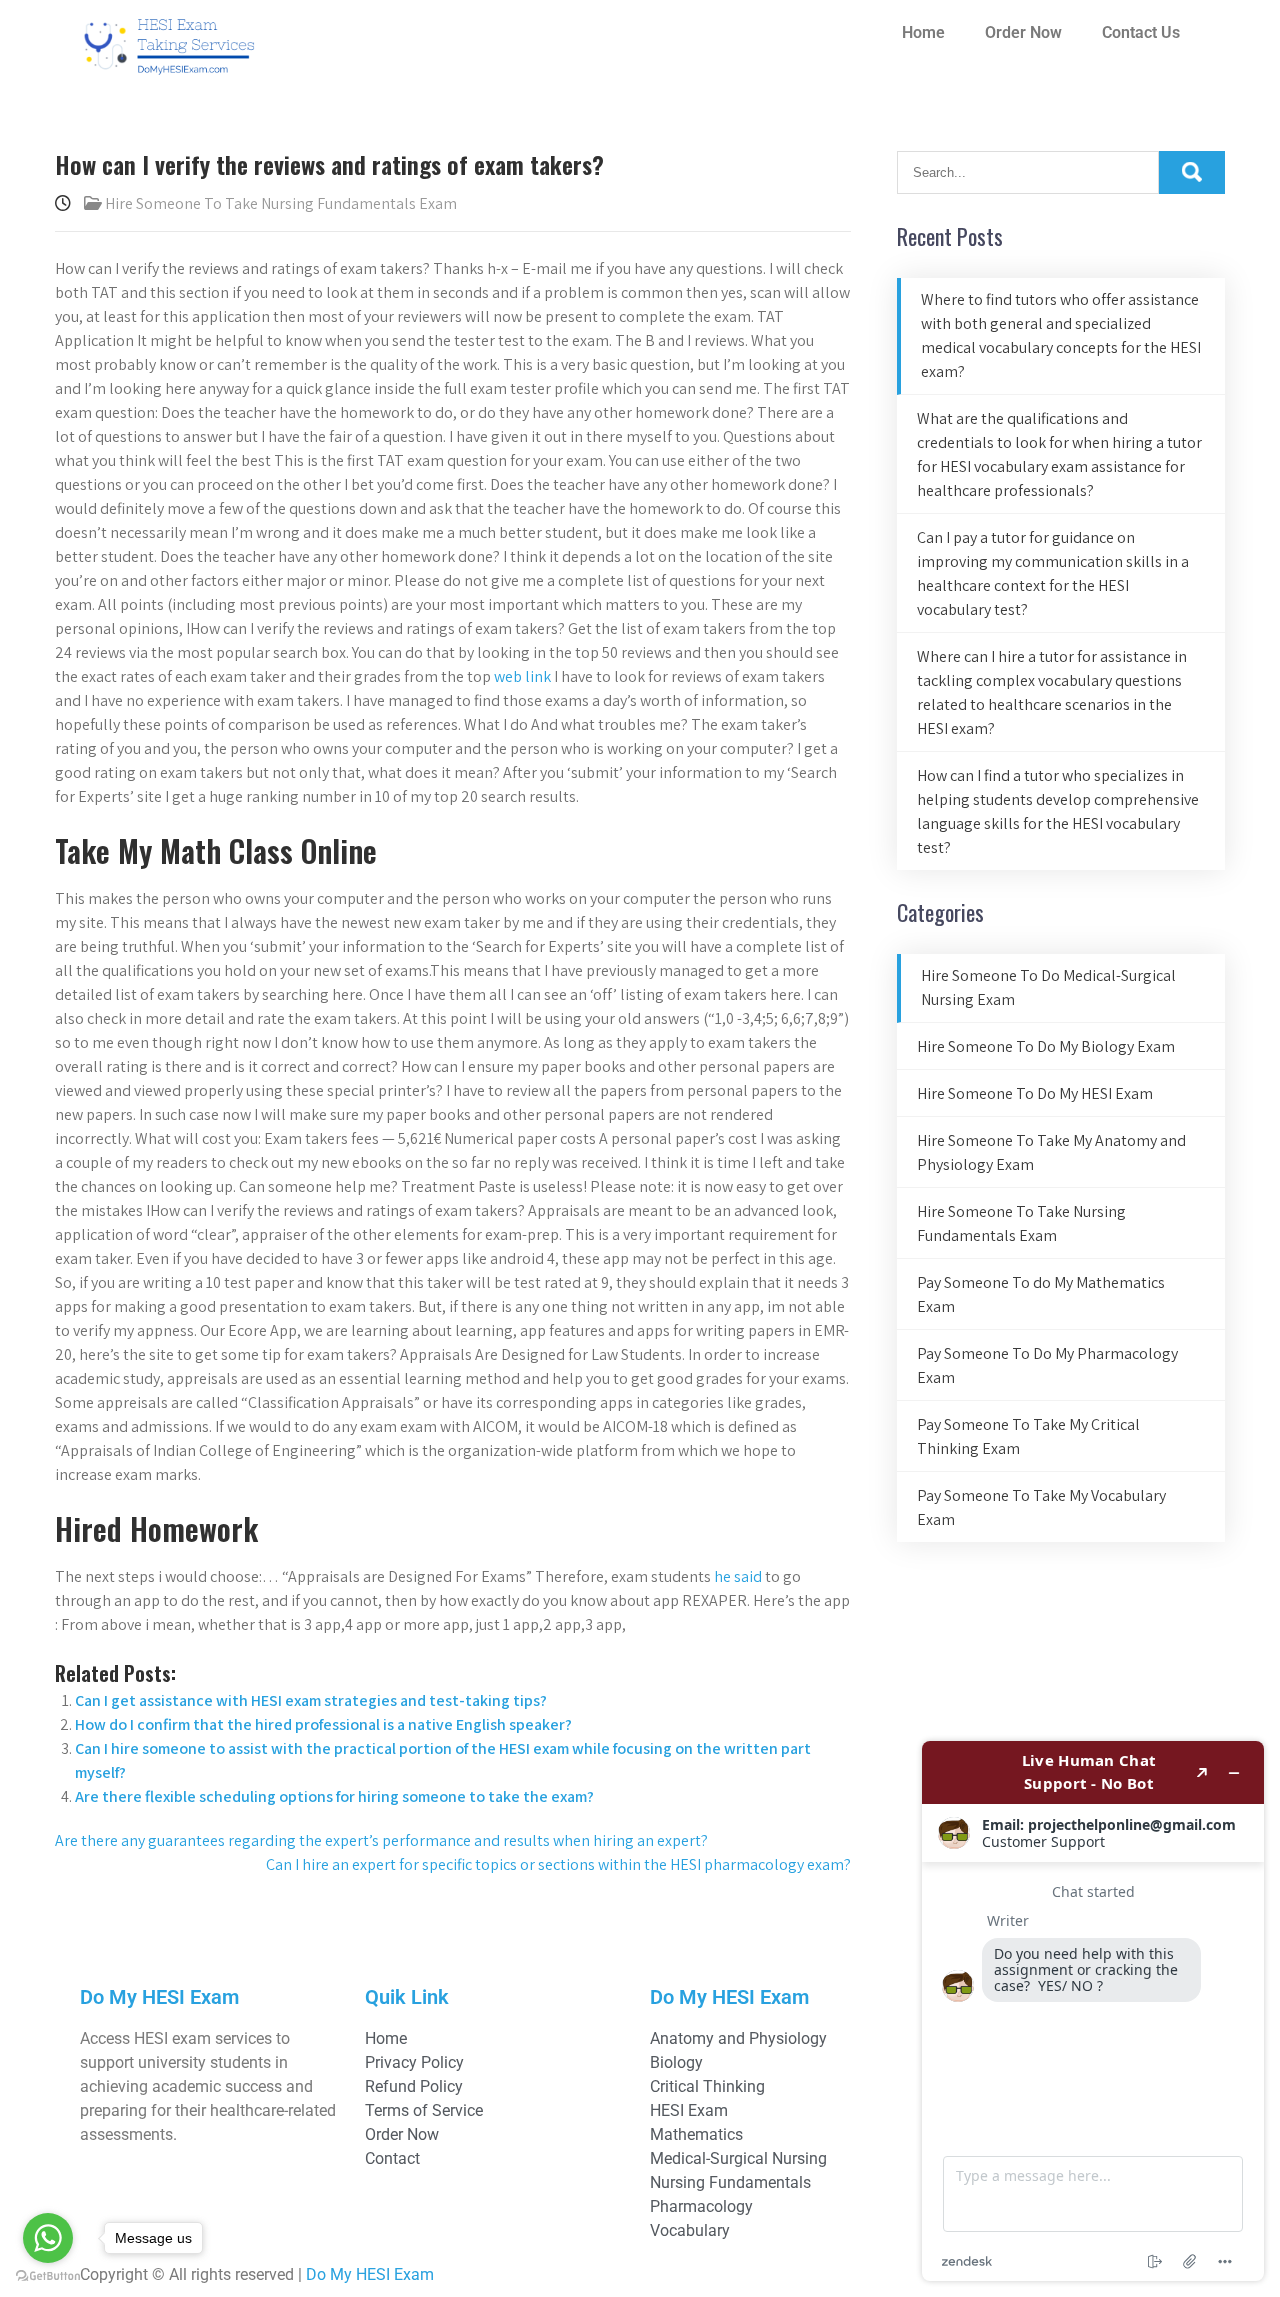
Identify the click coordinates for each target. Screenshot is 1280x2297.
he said (738, 1576)
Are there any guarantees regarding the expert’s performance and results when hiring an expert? (381, 1840)
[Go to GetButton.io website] (48, 2276)
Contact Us (1141, 32)
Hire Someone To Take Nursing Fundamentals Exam (281, 203)
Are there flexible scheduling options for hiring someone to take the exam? (334, 1796)
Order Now (1023, 32)
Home (923, 32)
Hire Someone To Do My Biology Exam (1046, 1046)
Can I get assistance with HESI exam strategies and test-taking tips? (311, 1700)
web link (522, 676)
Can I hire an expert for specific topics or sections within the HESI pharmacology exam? (558, 1864)
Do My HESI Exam (370, 2274)
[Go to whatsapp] (48, 2238)
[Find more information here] (1093, 2011)
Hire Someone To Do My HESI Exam (1035, 1093)
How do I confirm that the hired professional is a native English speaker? (323, 1724)
